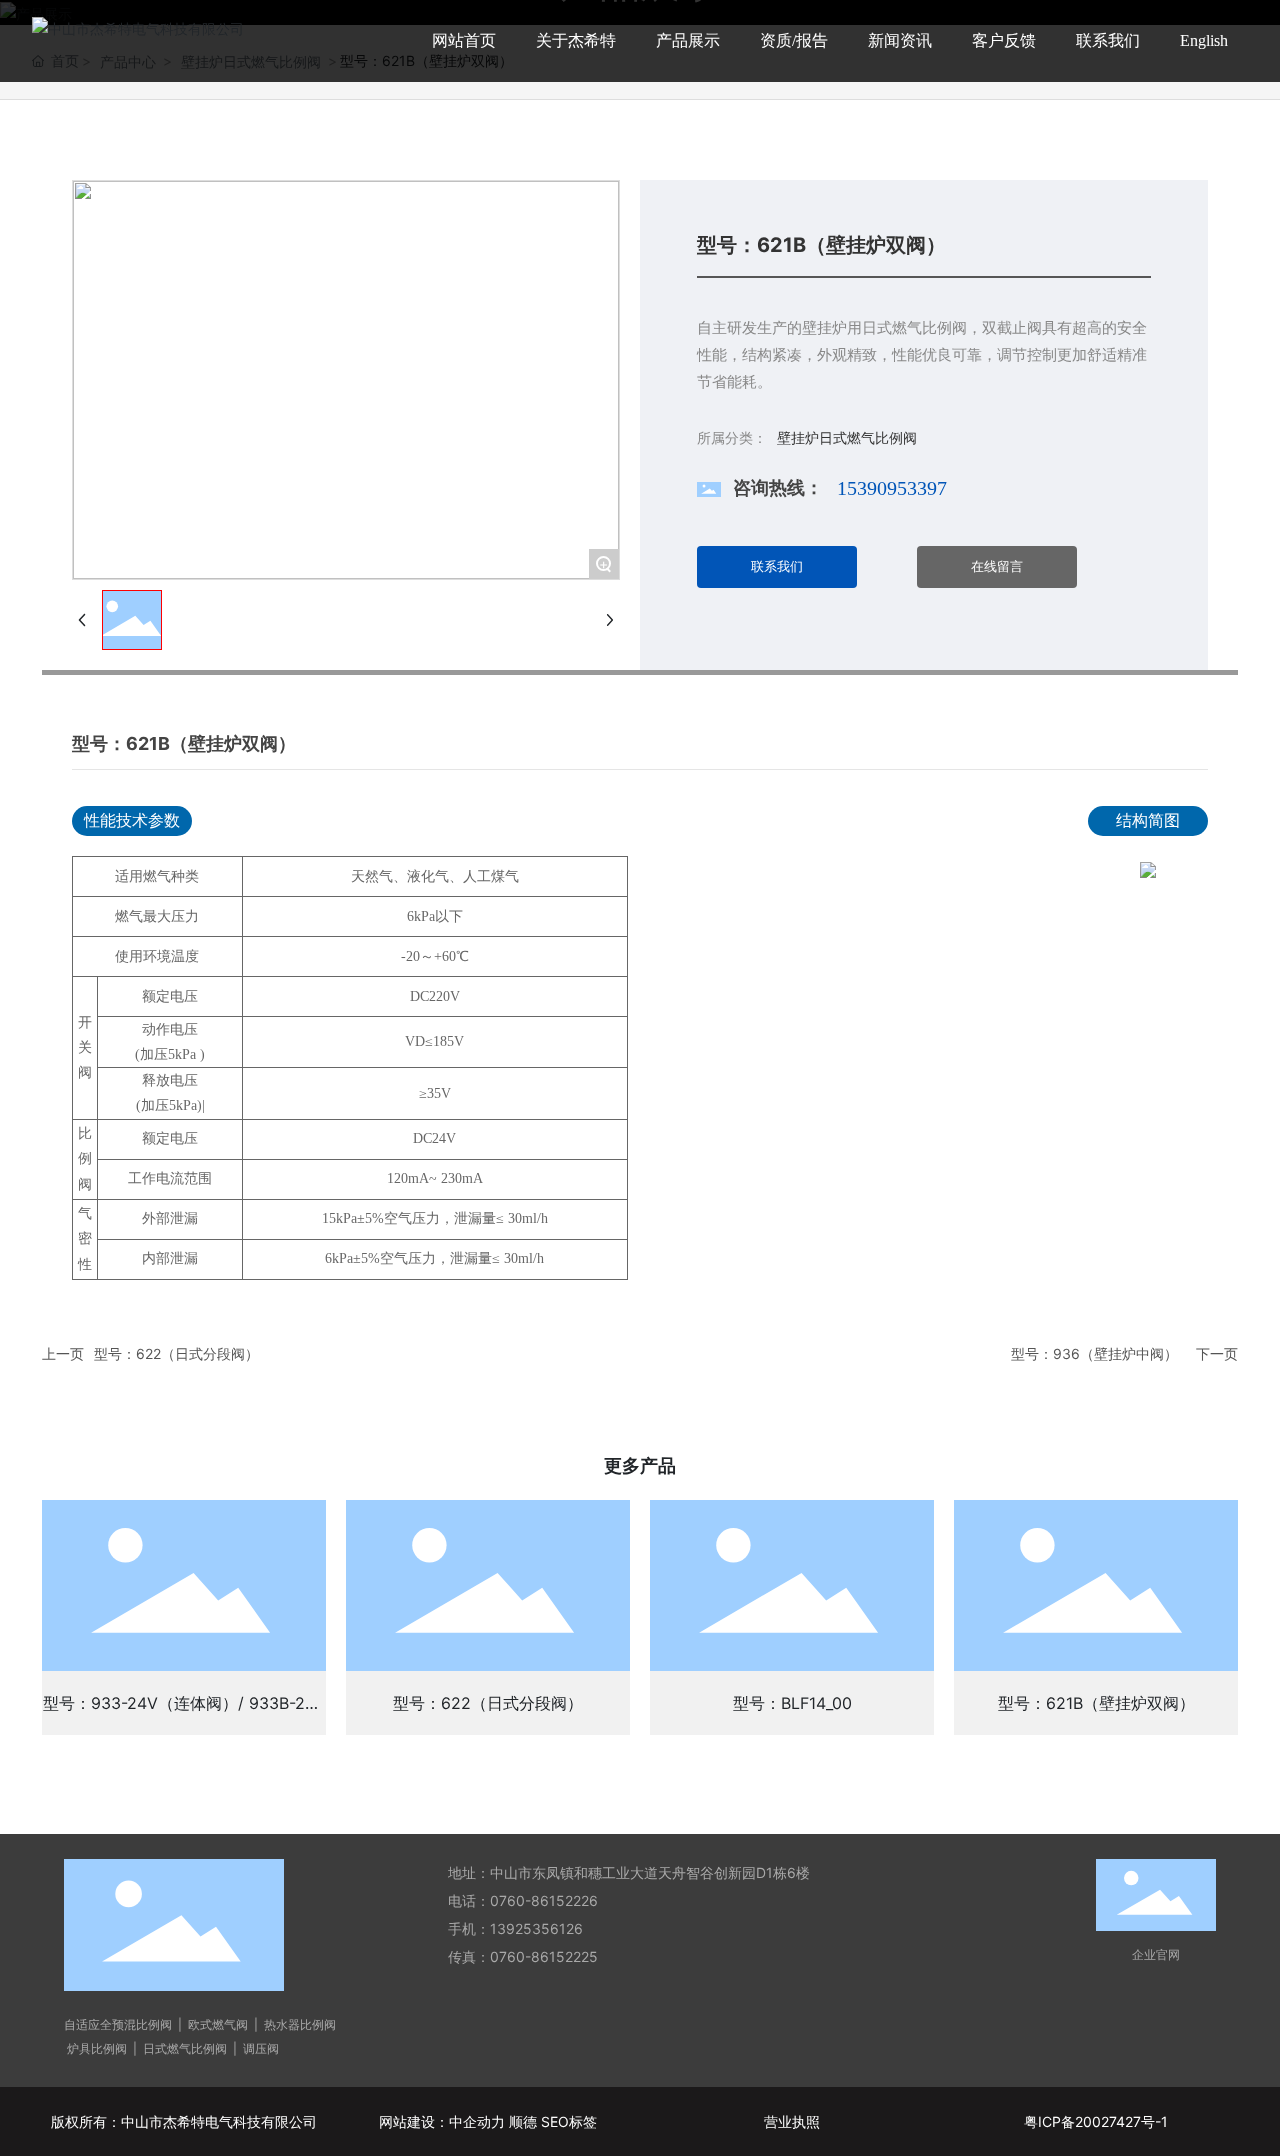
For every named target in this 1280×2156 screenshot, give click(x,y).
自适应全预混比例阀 (118, 2024)
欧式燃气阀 (218, 2024)
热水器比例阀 (300, 2024)
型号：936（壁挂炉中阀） (1094, 1353)
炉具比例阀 (95, 2048)
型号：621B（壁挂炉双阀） (1096, 1703)
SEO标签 (569, 2121)
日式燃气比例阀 (185, 2048)
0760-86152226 (544, 1900)
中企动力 (477, 2121)
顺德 (523, 2121)
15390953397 (892, 488)
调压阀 (261, 2048)
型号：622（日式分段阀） (176, 1353)
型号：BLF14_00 (792, 1703)
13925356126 (538, 1928)
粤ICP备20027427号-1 (1096, 2121)
